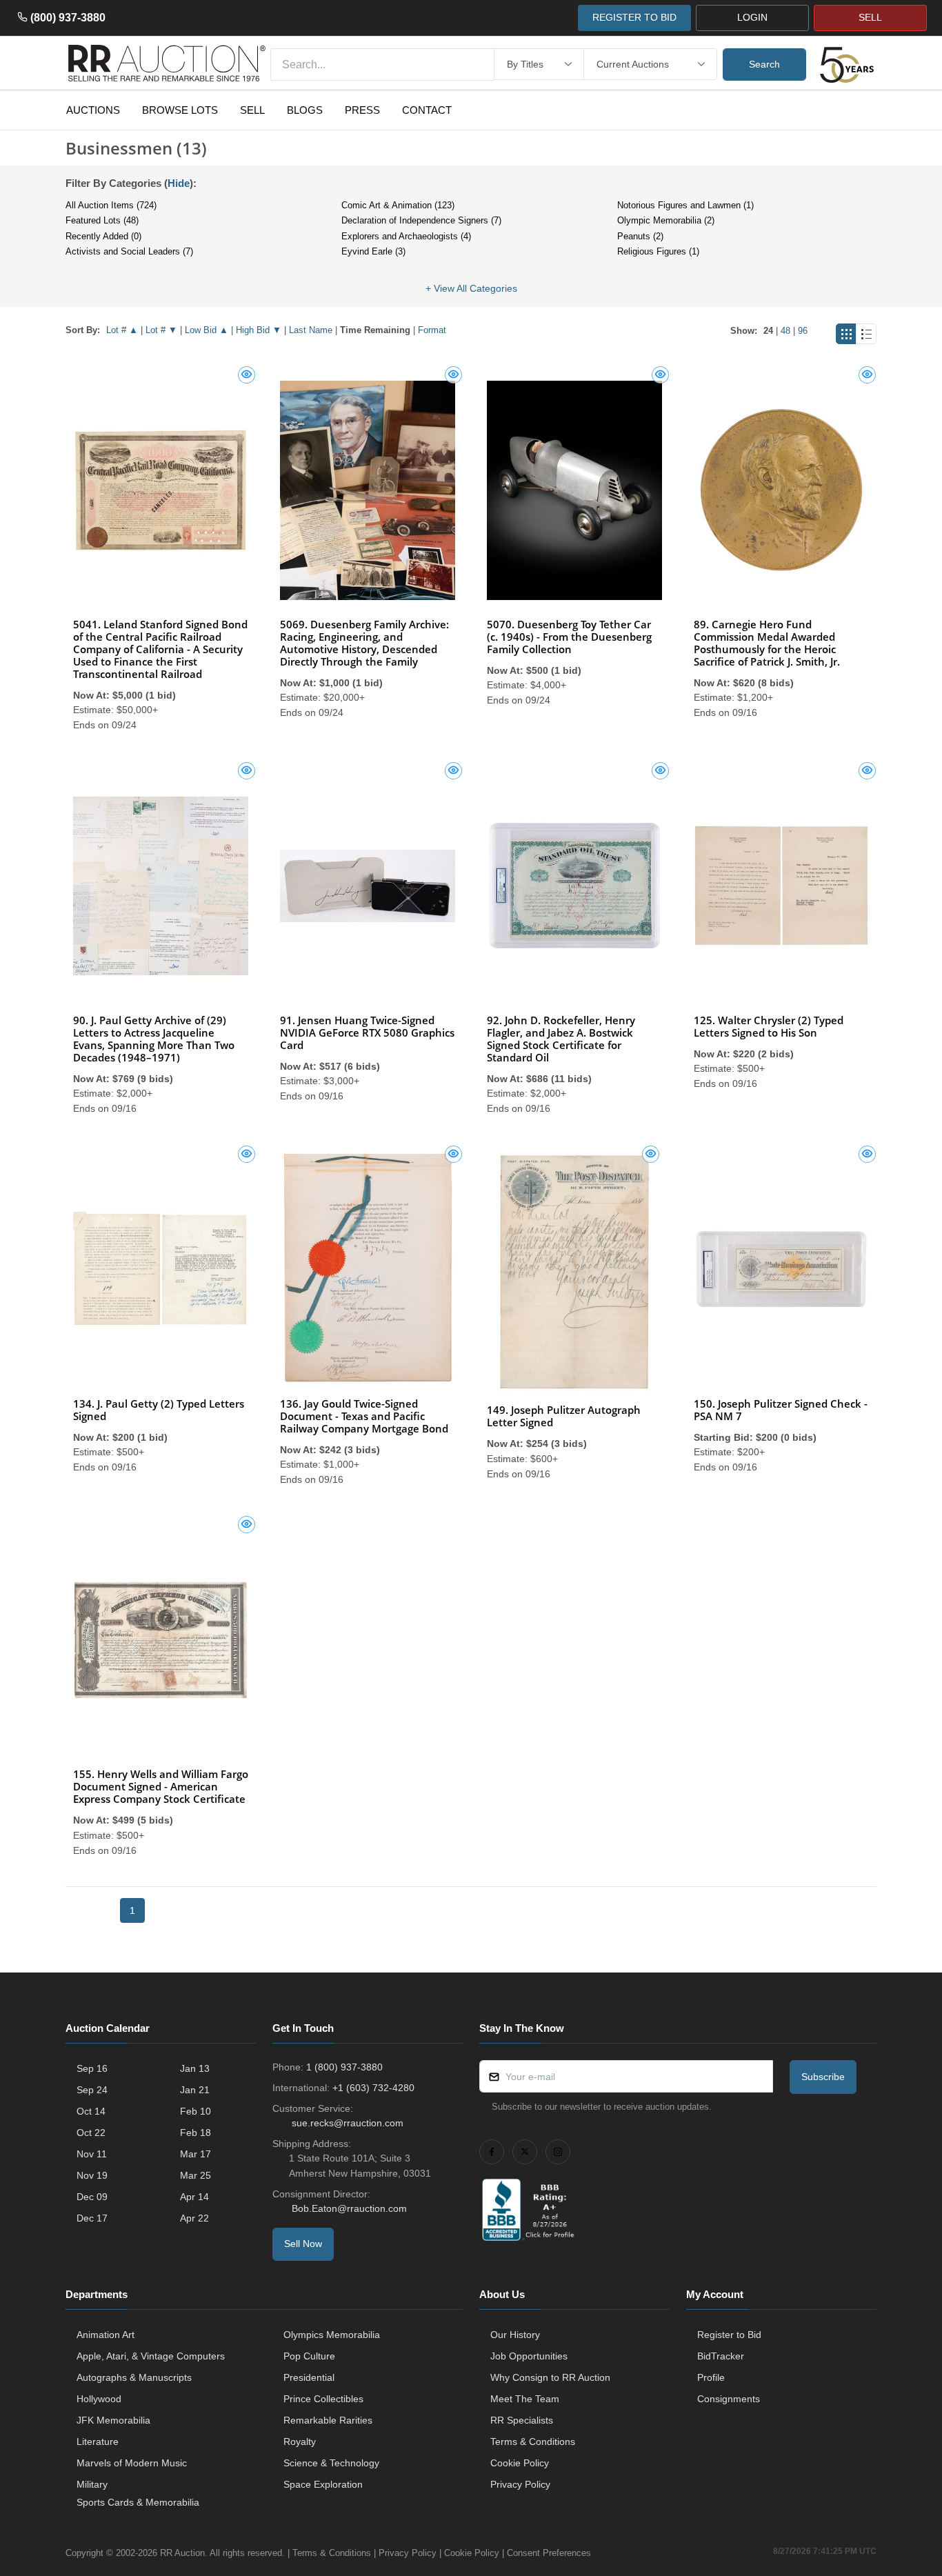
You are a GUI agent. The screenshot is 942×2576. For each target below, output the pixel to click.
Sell (252, 110)
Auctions (93, 110)
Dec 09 (92, 2197)
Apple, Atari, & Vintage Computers (151, 2356)
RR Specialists (522, 2420)
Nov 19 (92, 2175)
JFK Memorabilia (113, 2420)
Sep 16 (92, 2068)
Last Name (311, 330)
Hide (179, 183)
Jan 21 (195, 2090)
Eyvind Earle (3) (373, 251)
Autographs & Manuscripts (134, 2377)
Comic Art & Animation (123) (398, 205)
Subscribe (823, 2077)
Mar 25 (196, 2175)
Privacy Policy (520, 2484)
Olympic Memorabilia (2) (666, 220)
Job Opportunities (529, 2356)
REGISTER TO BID (634, 17)
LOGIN (752, 17)
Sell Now (303, 2244)
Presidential (309, 2377)
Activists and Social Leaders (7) (129, 251)
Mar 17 (196, 2154)
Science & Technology (331, 2463)
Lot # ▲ (122, 330)
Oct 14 (91, 2111)
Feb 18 (196, 2133)
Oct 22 (91, 2133)
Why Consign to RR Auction (550, 2377)
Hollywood (99, 2399)
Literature (98, 2442)
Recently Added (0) (103, 236)
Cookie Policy (520, 2463)
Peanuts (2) (640, 236)
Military (92, 2484)
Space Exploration (323, 2484)
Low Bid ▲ (207, 330)
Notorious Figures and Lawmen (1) (685, 205)
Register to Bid (729, 2335)
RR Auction (182, 2553)
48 (785, 331)
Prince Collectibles (323, 2399)
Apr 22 (194, 2218)
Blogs (305, 110)
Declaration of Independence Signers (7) (421, 220)
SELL (870, 17)
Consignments (729, 2399)
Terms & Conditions (533, 2442)
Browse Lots (180, 110)
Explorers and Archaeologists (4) (406, 236)
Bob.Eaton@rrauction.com (349, 2208)
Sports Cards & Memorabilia (138, 2502)
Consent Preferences (549, 2553)
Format (432, 330)
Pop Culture (309, 2356)
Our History (515, 2335)
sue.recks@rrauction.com (348, 2123)
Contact (427, 110)
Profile (711, 2377)
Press (362, 110)
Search (764, 64)
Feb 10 (196, 2111)
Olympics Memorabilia (332, 2335)
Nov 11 (92, 2154)
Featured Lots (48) (102, 220)
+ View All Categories (471, 288)
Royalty (300, 2442)
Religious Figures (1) (658, 251)
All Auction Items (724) (111, 205)
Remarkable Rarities (328, 2420)
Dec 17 (92, 2218)
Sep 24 (92, 2090)
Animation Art (106, 2335)
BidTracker (721, 2356)
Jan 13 (195, 2068)
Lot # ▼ (161, 330)
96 (803, 331)
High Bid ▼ (259, 330)
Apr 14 (194, 2197)
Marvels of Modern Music (132, 2463)
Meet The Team (525, 2399)
